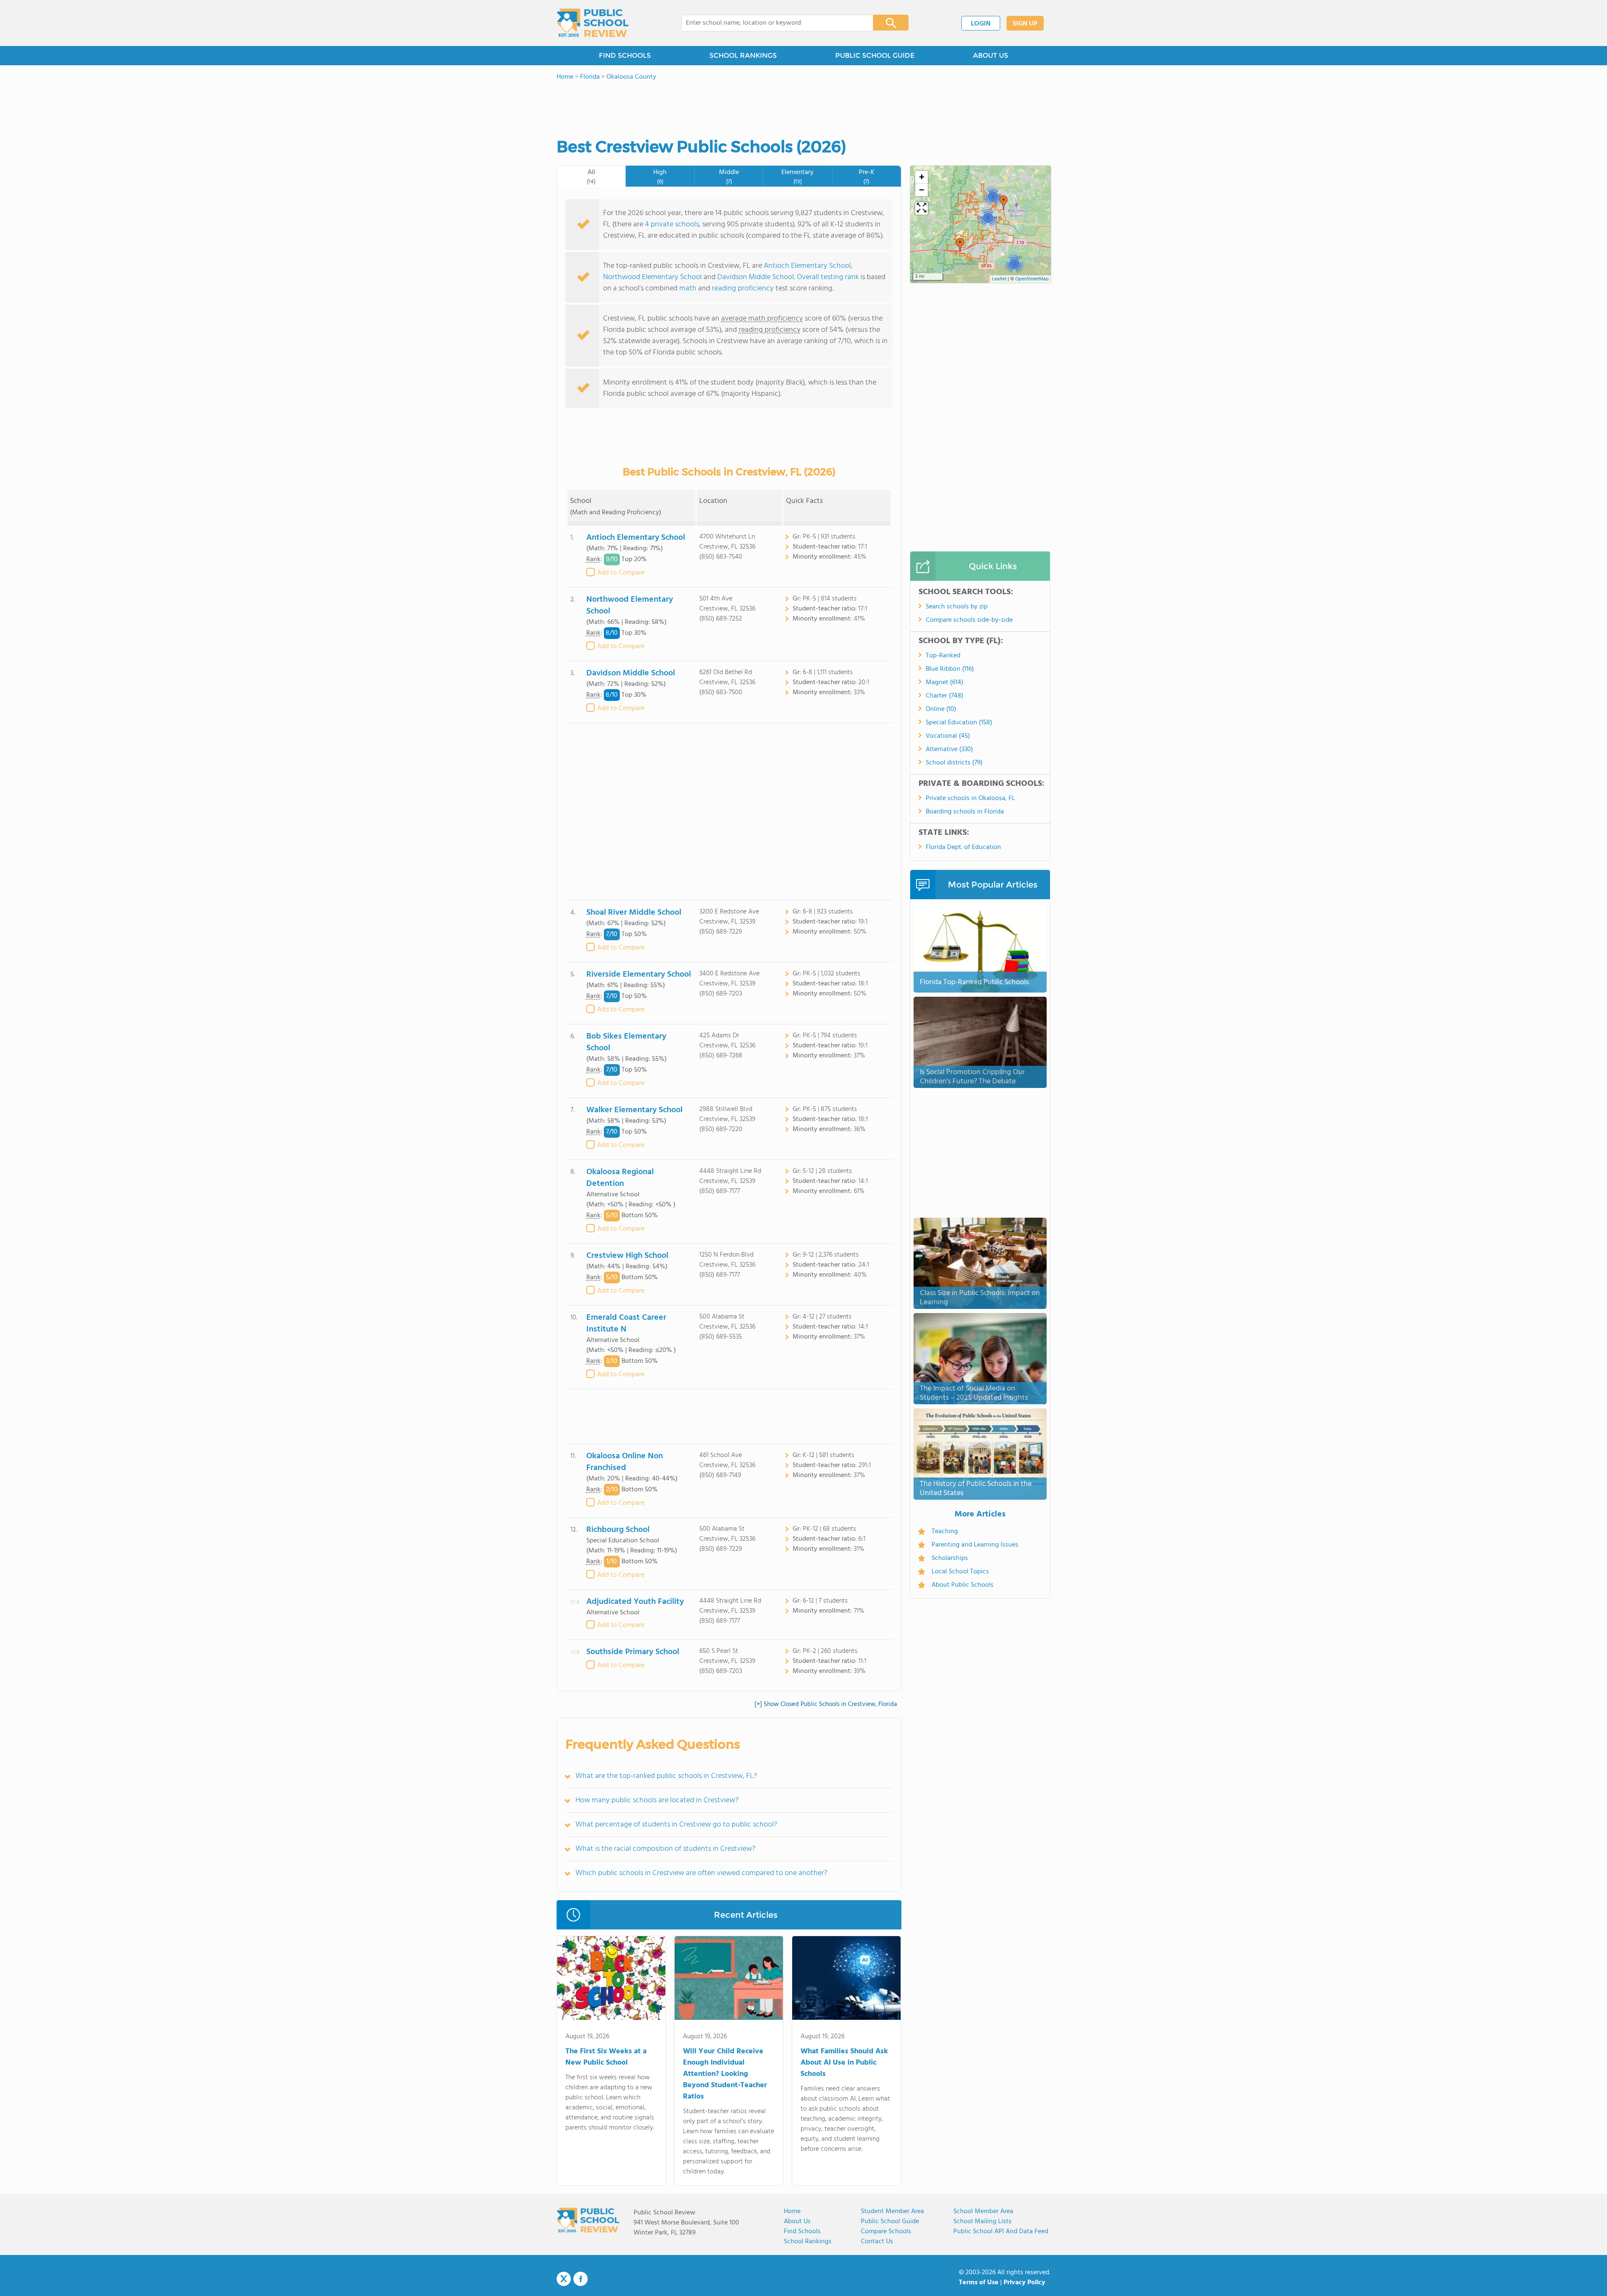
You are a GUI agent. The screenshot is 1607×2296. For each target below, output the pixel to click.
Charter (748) (945, 696)
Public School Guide (890, 2222)
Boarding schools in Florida (965, 812)
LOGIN (981, 24)
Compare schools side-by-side (969, 620)
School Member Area (983, 2211)
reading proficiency (744, 289)
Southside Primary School (633, 1652)
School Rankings (808, 2242)
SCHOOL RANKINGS (743, 55)
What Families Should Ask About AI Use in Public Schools (844, 2063)
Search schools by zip (957, 607)
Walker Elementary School (634, 1110)
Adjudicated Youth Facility (635, 1602)
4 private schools (672, 224)
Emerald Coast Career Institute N (626, 1324)
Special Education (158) (959, 723)
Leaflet (999, 279)
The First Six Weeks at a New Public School (606, 2057)
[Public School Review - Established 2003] (593, 23)
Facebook (580, 2279)
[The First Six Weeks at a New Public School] (611, 1980)
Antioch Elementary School (807, 266)
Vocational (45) (948, 736)
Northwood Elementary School (652, 277)
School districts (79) (954, 763)
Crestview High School (627, 1256)
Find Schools (802, 2232)
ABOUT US (991, 55)
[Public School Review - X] (564, 2279)
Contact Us (877, 2242)
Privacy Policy (1024, 2283)
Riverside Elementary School (639, 975)
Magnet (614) (945, 682)
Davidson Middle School (756, 277)
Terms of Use (979, 2283)
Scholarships (950, 1558)
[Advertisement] (729, 812)
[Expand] (922, 208)
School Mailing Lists (982, 2222)
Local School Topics (960, 1572)
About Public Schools (963, 1585)
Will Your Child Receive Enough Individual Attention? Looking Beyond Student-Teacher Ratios (725, 2074)
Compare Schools (886, 2232)
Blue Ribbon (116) (950, 669)
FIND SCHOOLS (625, 55)
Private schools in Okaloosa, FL (970, 798)
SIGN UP (1025, 24)
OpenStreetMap (1032, 279)
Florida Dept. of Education (963, 847)
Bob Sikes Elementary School (626, 1042)
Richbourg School (618, 1530)
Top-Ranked (943, 656)
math (688, 289)
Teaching (945, 1532)
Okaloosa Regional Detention (620, 1178)
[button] (1014, 264)
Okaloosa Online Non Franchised (625, 1462)
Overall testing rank (828, 277)
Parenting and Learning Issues (975, 1545)
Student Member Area (892, 2211)
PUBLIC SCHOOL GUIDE (875, 55)
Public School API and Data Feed (1001, 2232)
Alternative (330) (949, 749)
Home (792, 2211)
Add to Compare (621, 573)
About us (797, 2222)
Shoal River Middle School (634, 913)
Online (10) (941, 709)
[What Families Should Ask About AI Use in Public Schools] (846, 1980)
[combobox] (771, 23)
